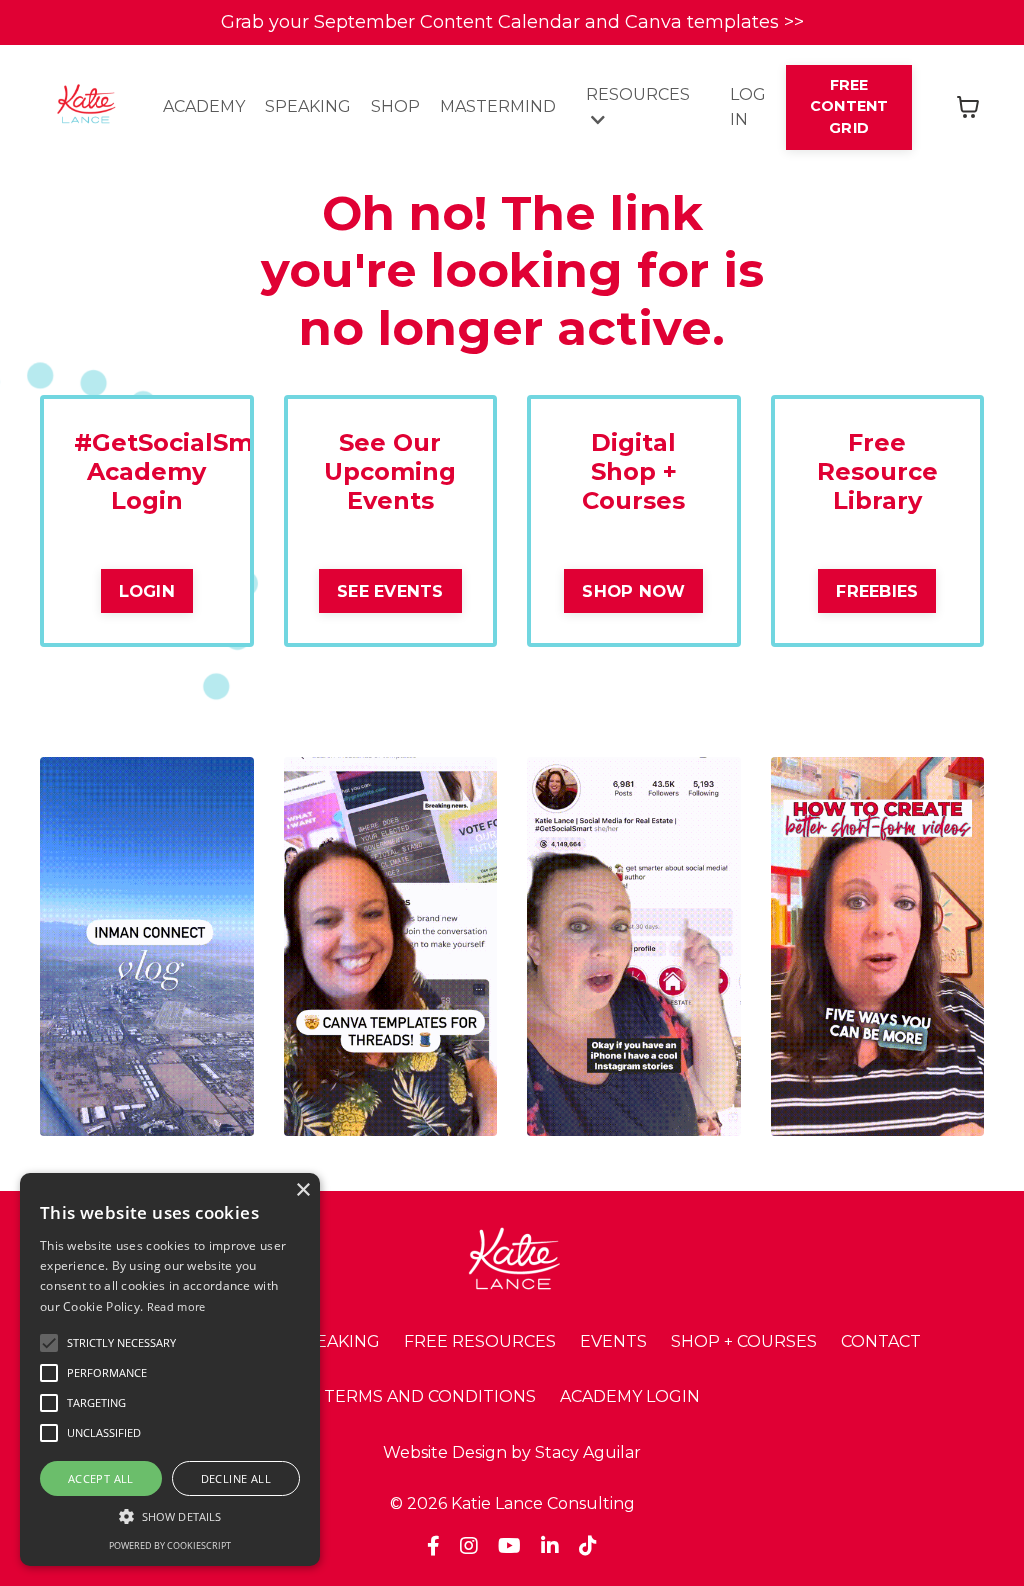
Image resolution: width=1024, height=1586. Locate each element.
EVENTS (613, 1341)
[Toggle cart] (968, 107)
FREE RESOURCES (480, 1341)
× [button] (302, 1190)
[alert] (170, 1369)
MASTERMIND (498, 106)
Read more (176, 1306)
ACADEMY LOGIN (630, 1396)
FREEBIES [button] (877, 591)
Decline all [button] (236, 1478)
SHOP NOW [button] (633, 591)
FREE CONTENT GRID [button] (849, 106)
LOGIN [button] (147, 591)
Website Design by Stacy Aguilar (512, 1452)
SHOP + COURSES (744, 1341)
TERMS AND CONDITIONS (430, 1396)
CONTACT (881, 1341)
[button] (121, 1343)
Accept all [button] (101, 1478)
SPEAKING (308, 106)
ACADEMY (204, 106)
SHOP (395, 106)
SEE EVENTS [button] (390, 591)
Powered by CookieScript (170, 1545)
